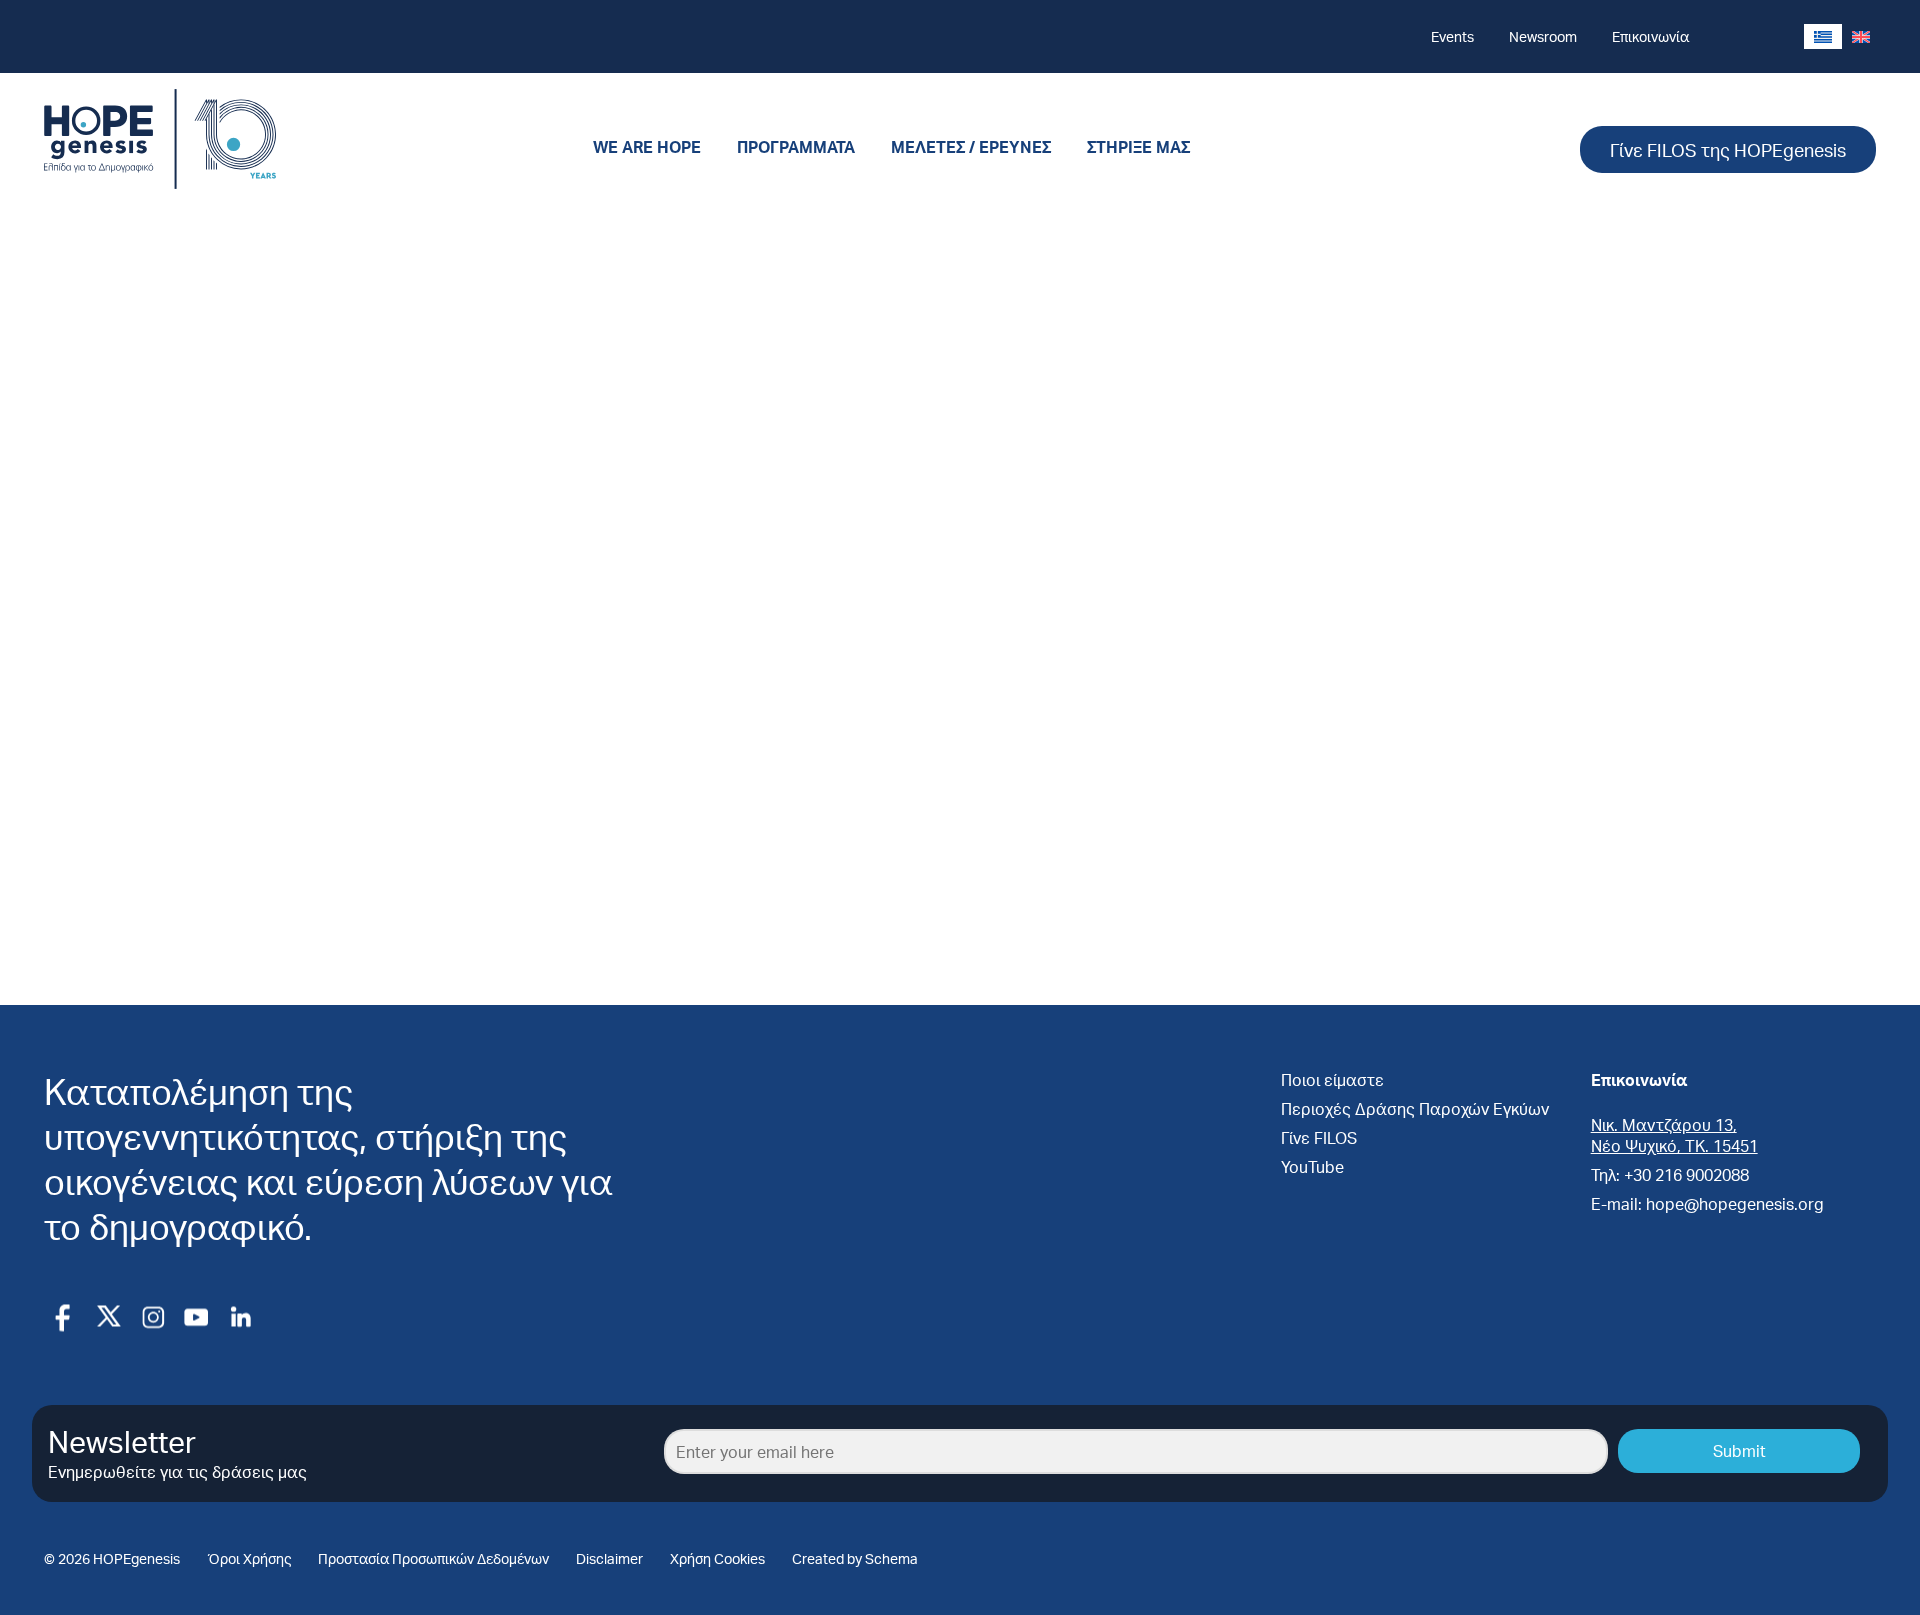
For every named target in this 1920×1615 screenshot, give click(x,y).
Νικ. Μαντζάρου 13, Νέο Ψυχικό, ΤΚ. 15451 (1674, 1135)
